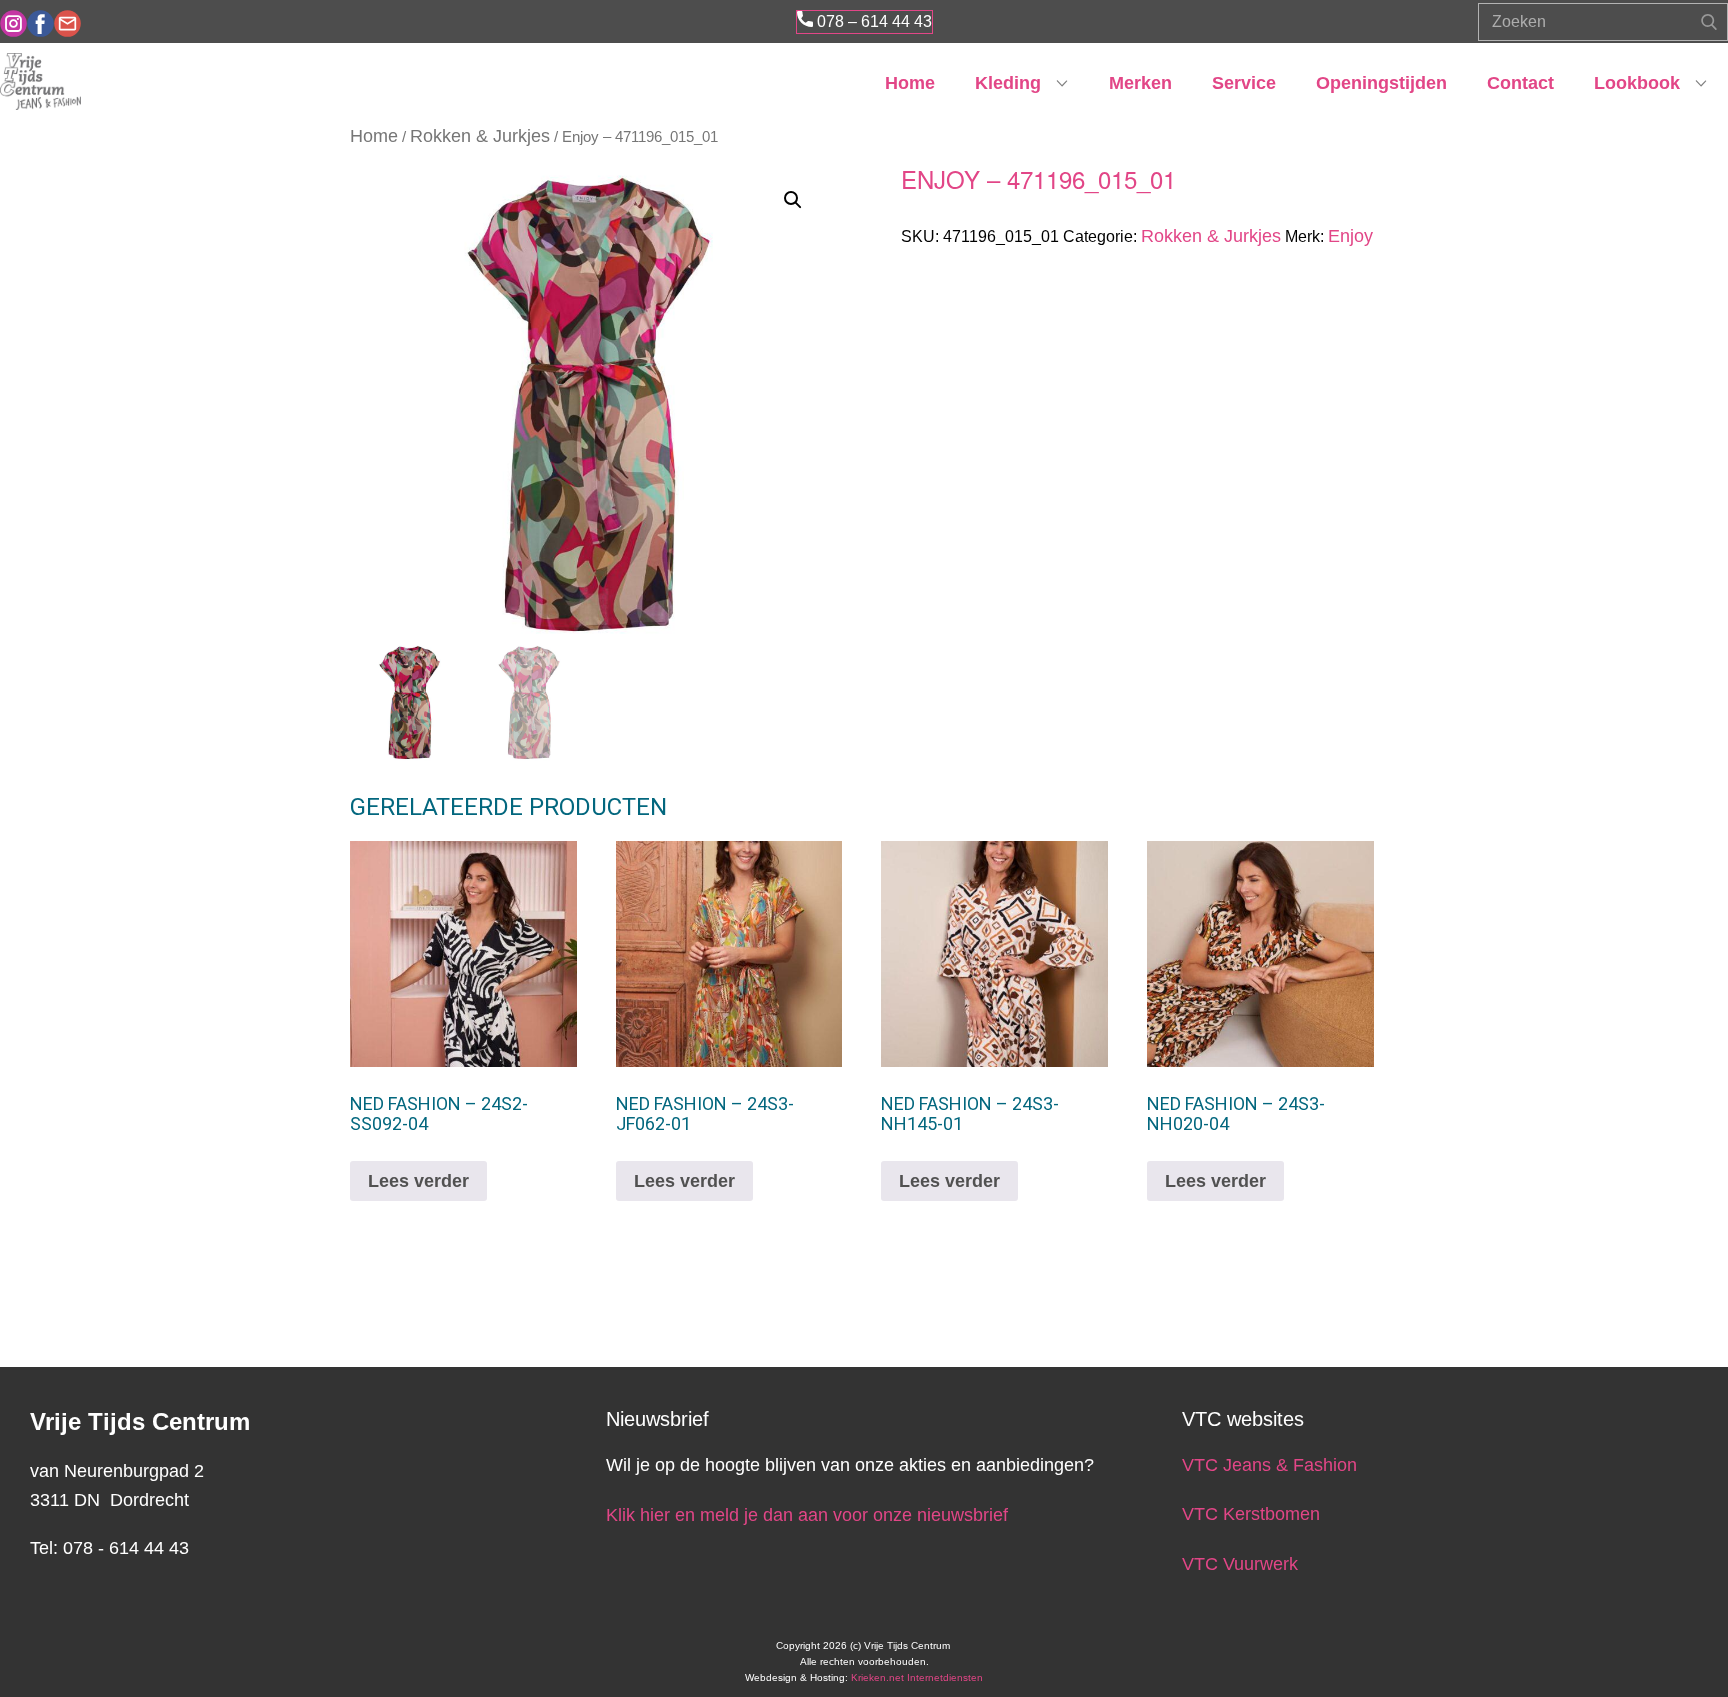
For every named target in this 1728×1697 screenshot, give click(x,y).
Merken (1140, 83)
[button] (793, 200)
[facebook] (40, 23)
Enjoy (1350, 236)
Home (910, 83)
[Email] (67, 23)
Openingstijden (1381, 83)
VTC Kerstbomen (1253, 1514)
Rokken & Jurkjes (480, 136)
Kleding (1008, 83)
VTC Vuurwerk (1240, 1564)
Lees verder (418, 1181)
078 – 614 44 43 (872, 21)
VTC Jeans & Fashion (1269, 1465)
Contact (1520, 83)
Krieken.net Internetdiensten (917, 1677)
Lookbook (1637, 83)
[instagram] (13, 23)
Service (1244, 83)
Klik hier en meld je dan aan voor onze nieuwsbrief (807, 1515)
